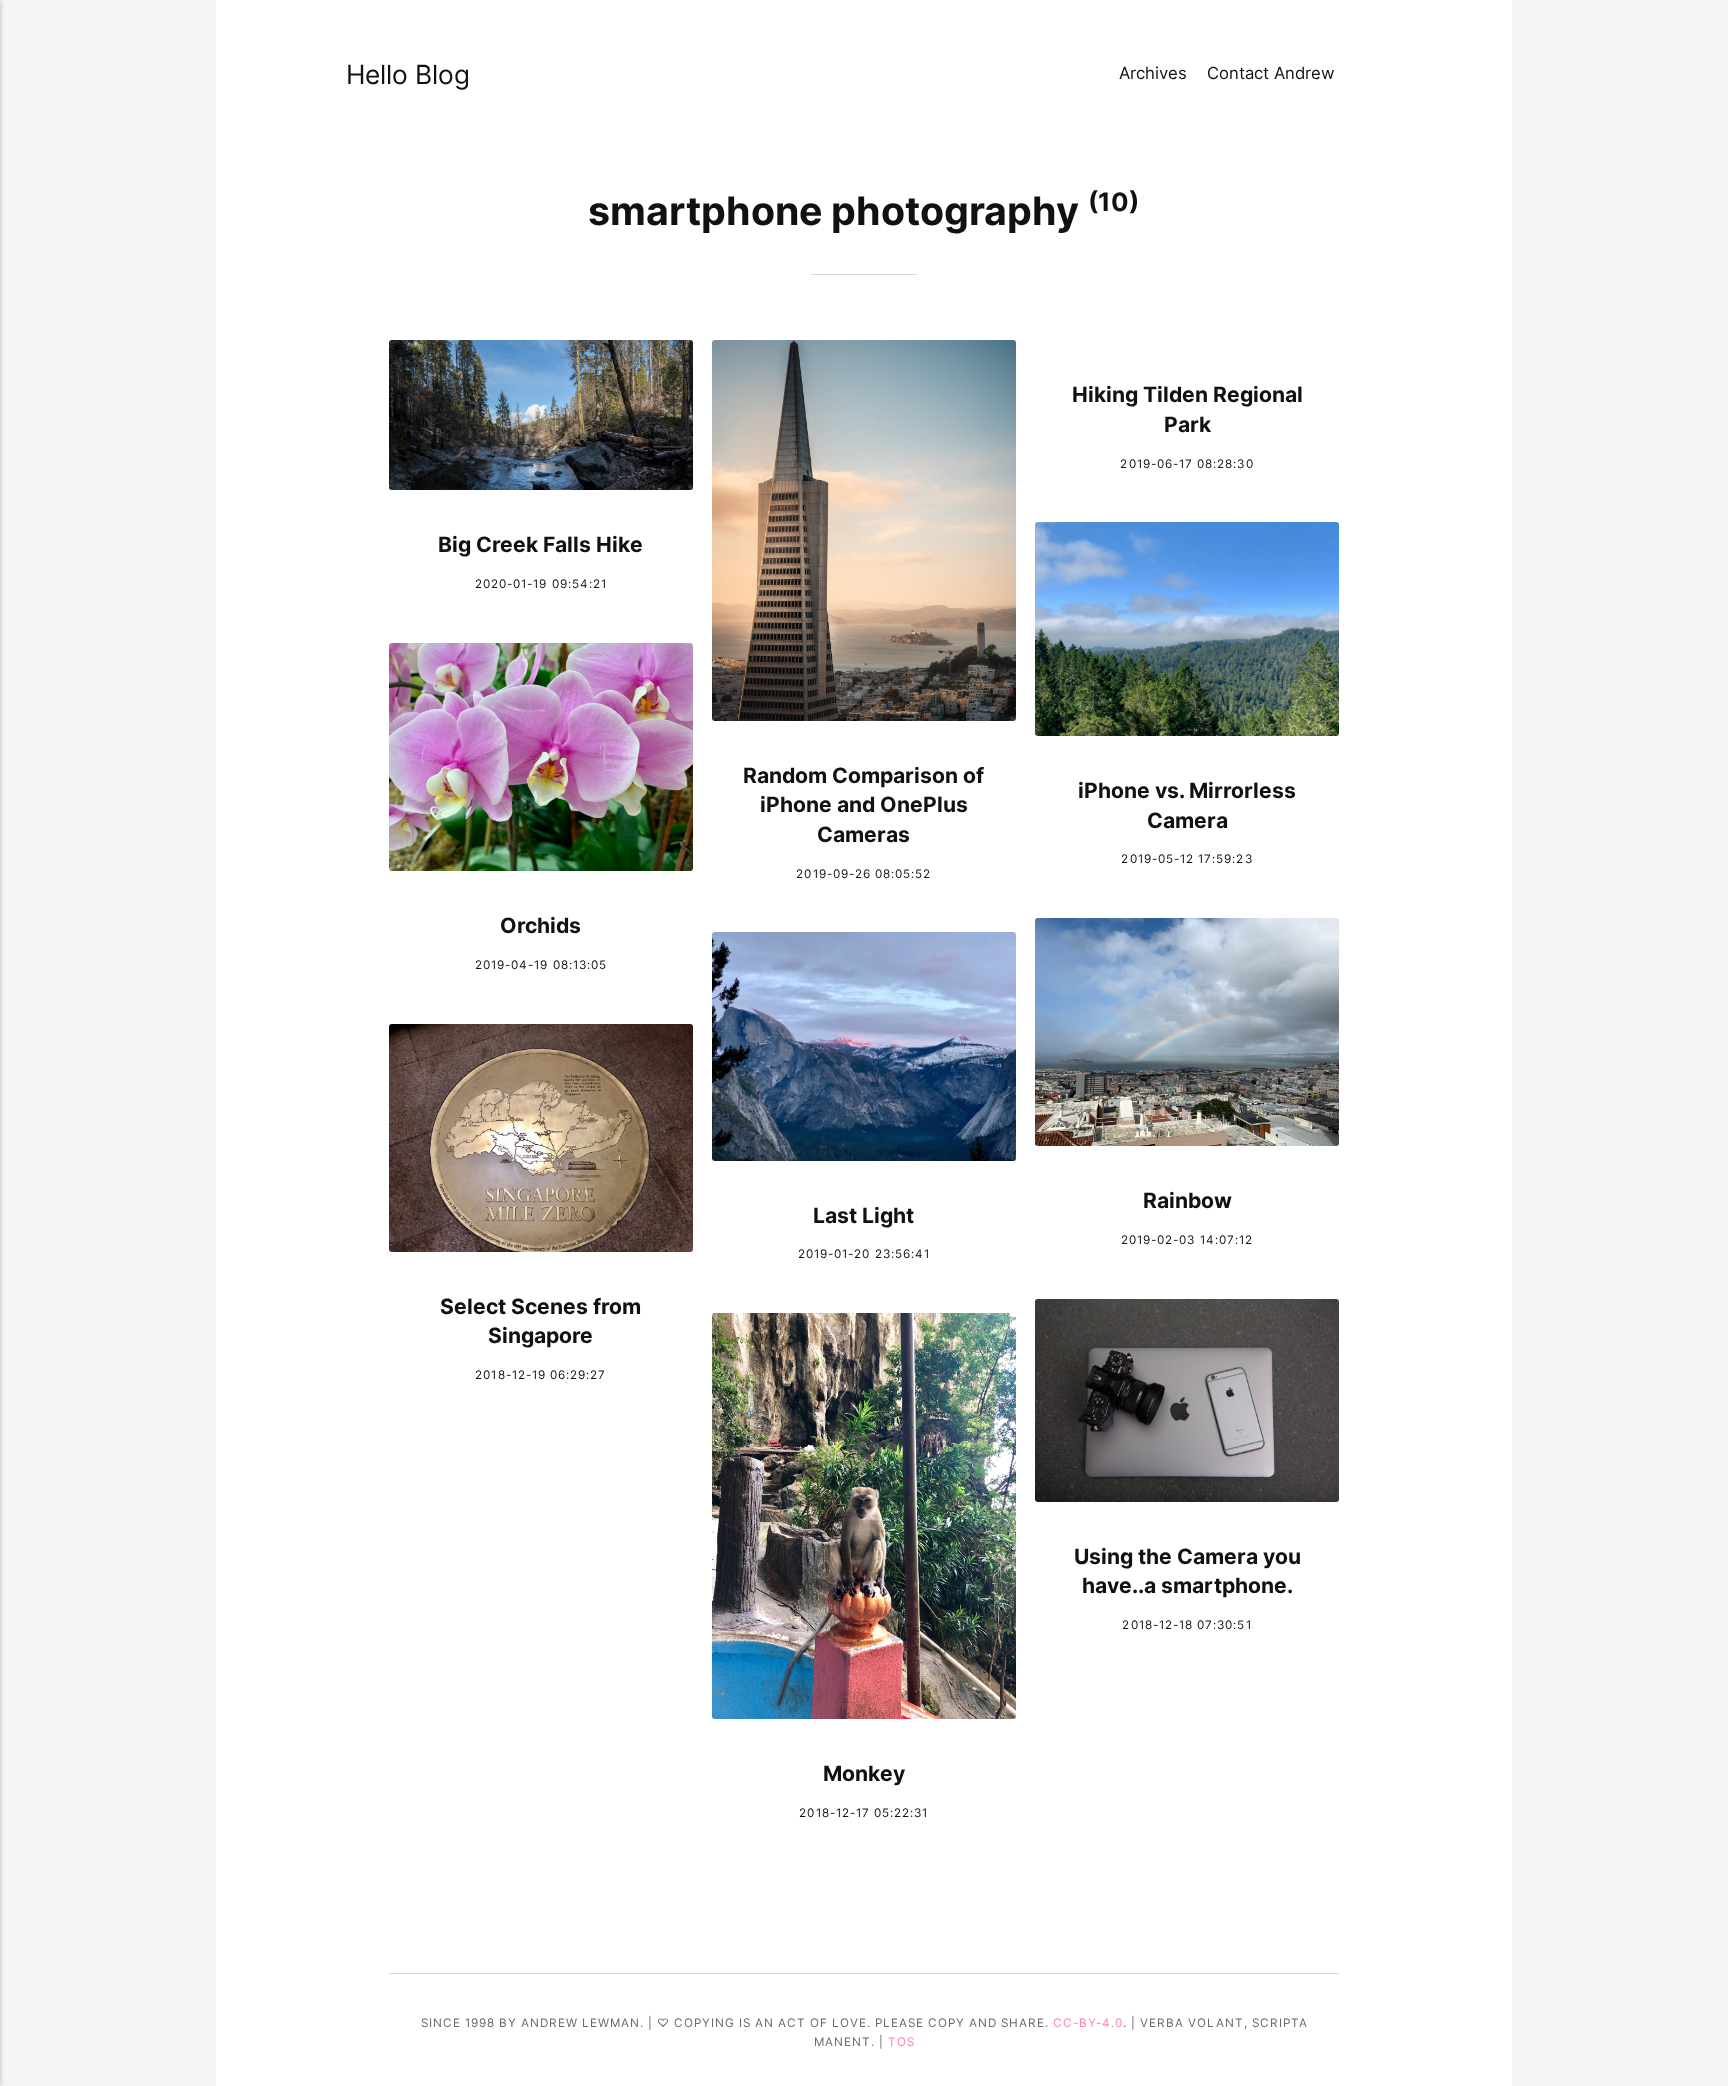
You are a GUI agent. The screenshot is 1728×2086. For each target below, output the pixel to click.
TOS (901, 2042)
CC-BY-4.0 (1088, 2023)
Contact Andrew (1271, 73)
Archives (1153, 73)
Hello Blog (408, 74)
